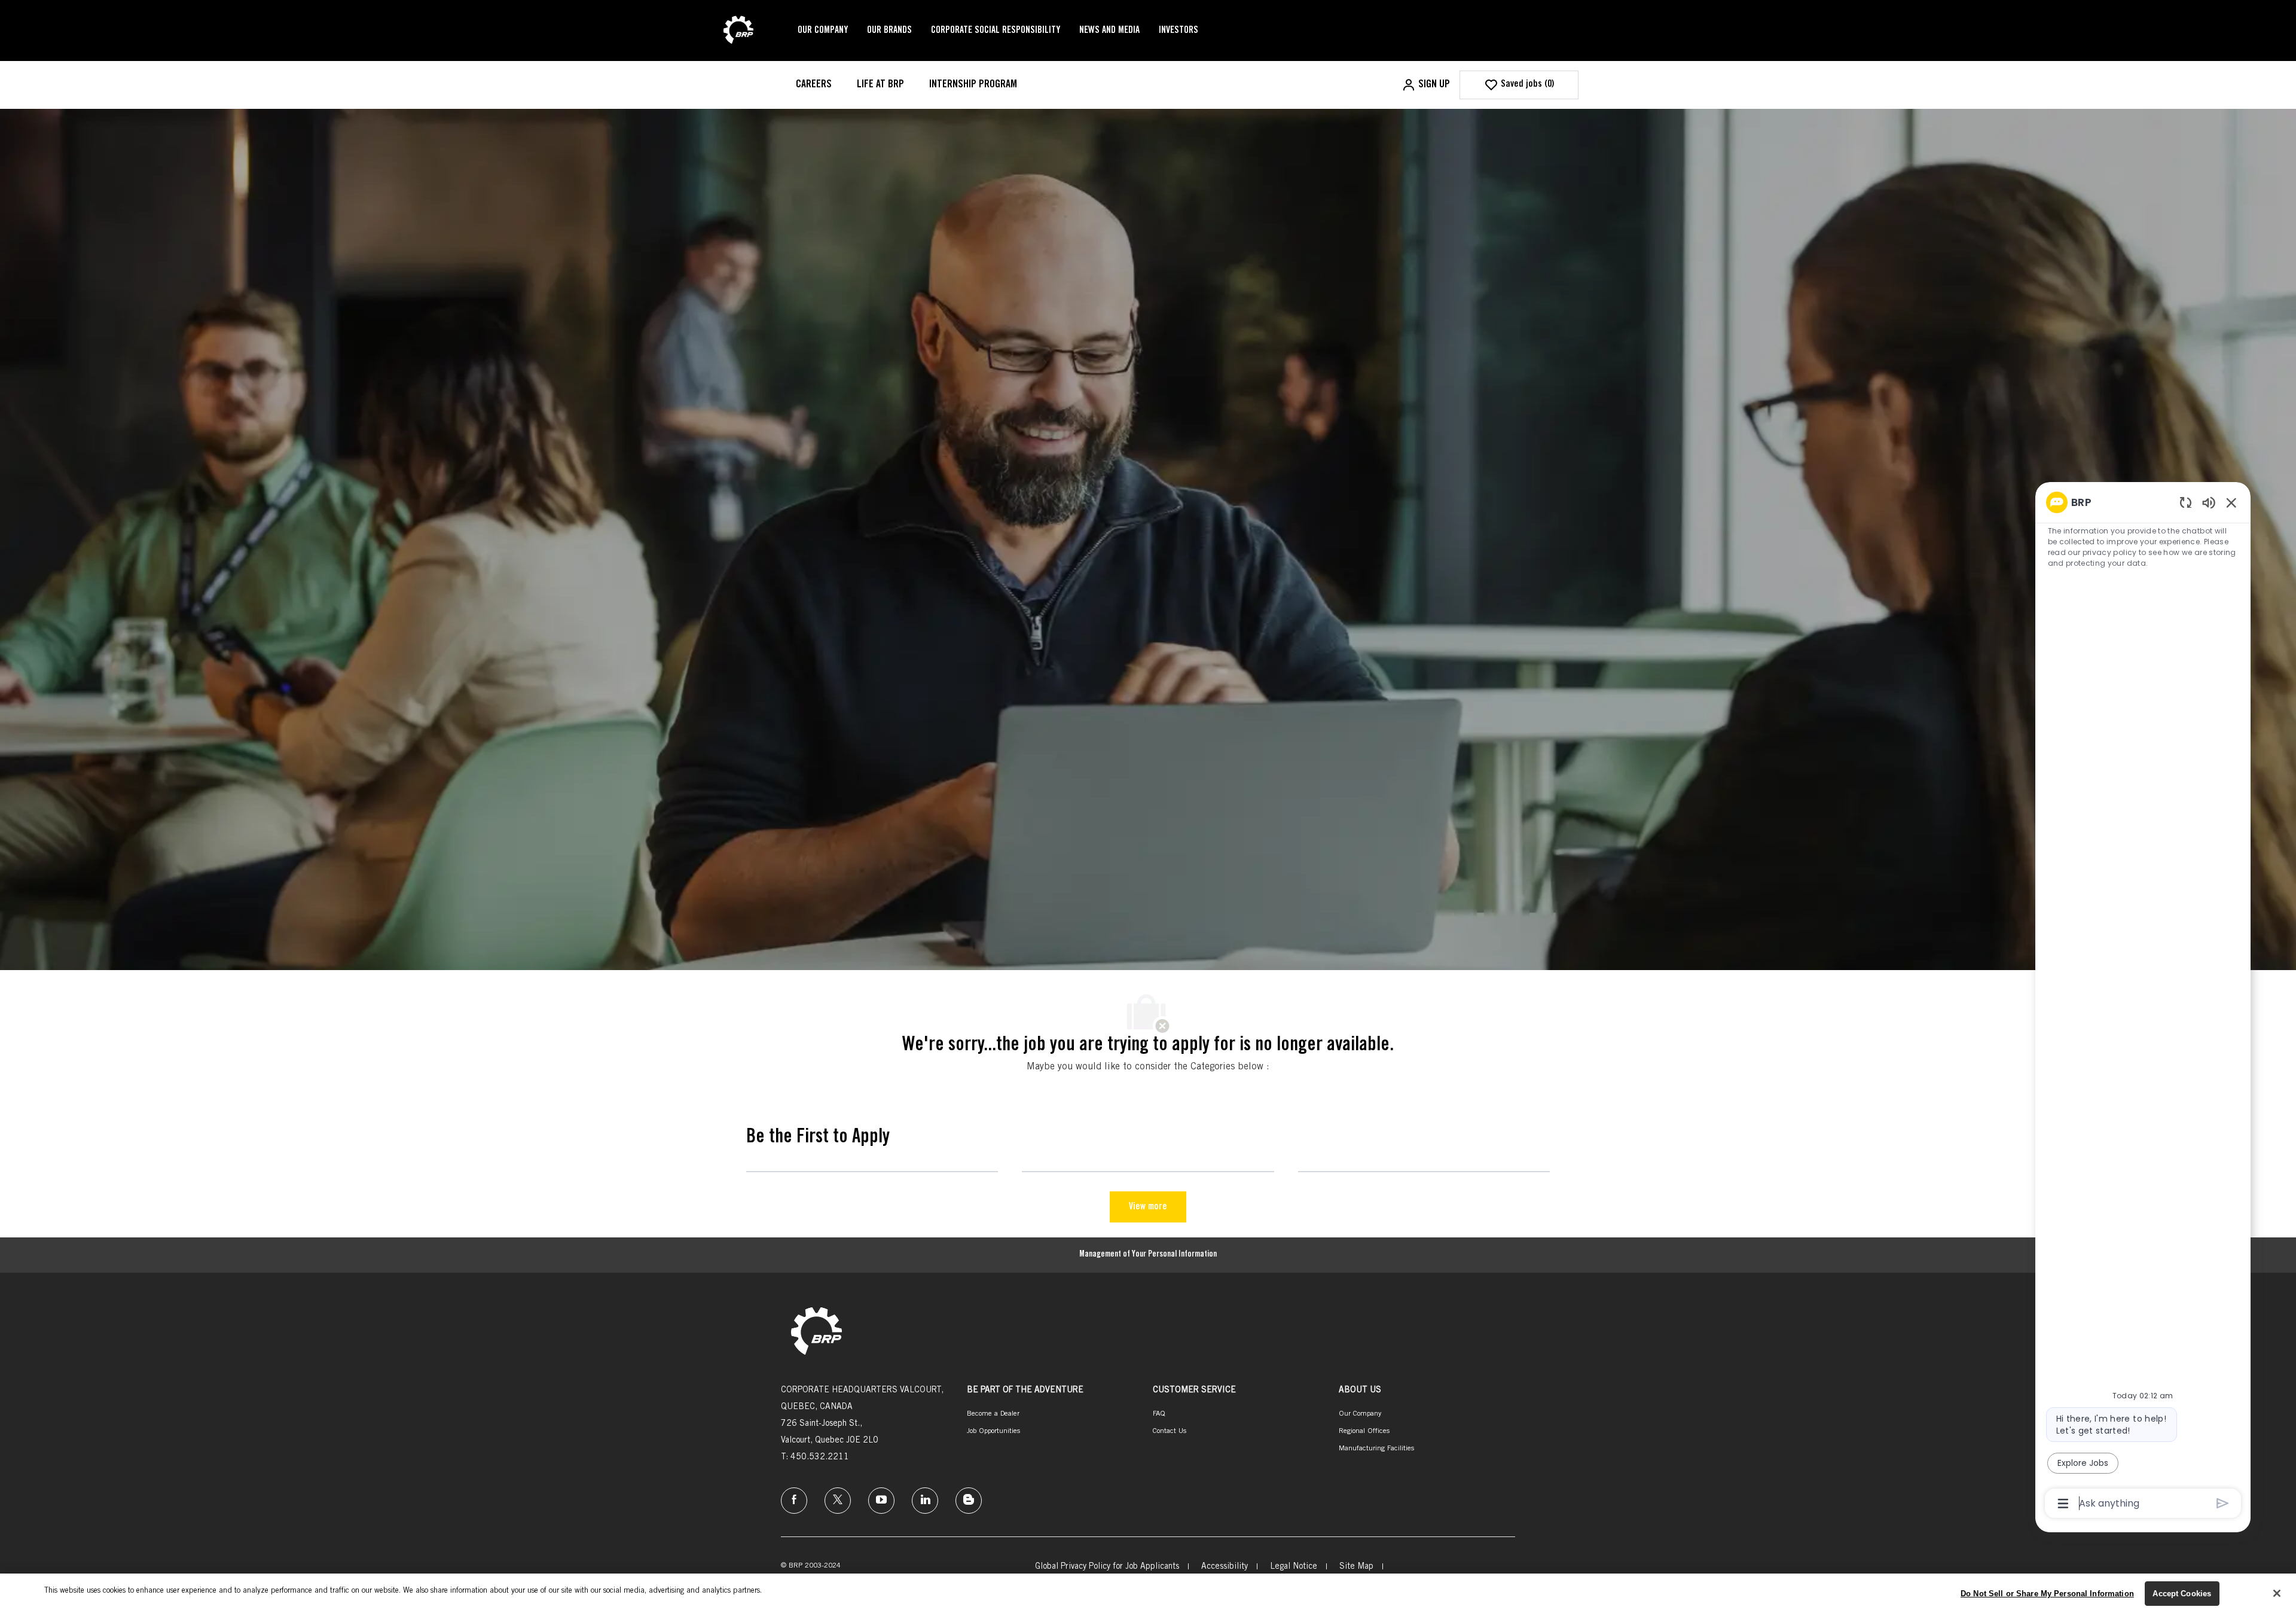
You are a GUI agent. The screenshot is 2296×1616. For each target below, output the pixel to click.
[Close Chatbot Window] (2231, 502)
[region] (2143, 1002)
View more (1148, 1207)
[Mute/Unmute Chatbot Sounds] (2209, 502)
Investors (1178, 31)
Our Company (823, 31)
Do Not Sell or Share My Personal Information (2047, 1594)
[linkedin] (925, 1501)
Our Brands (889, 31)
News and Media (1109, 31)
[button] (1426, 85)
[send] (2223, 1503)
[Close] (2277, 1593)
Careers (814, 85)
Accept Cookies (2182, 1594)
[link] (816, 1332)
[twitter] (838, 1501)
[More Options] (2063, 1504)
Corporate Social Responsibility (996, 31)
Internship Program (973, 85)
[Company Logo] (738, 31)
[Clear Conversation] (2186, 502)
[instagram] (881, 1501)
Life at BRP (880, 85)
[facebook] (794, 1501)
